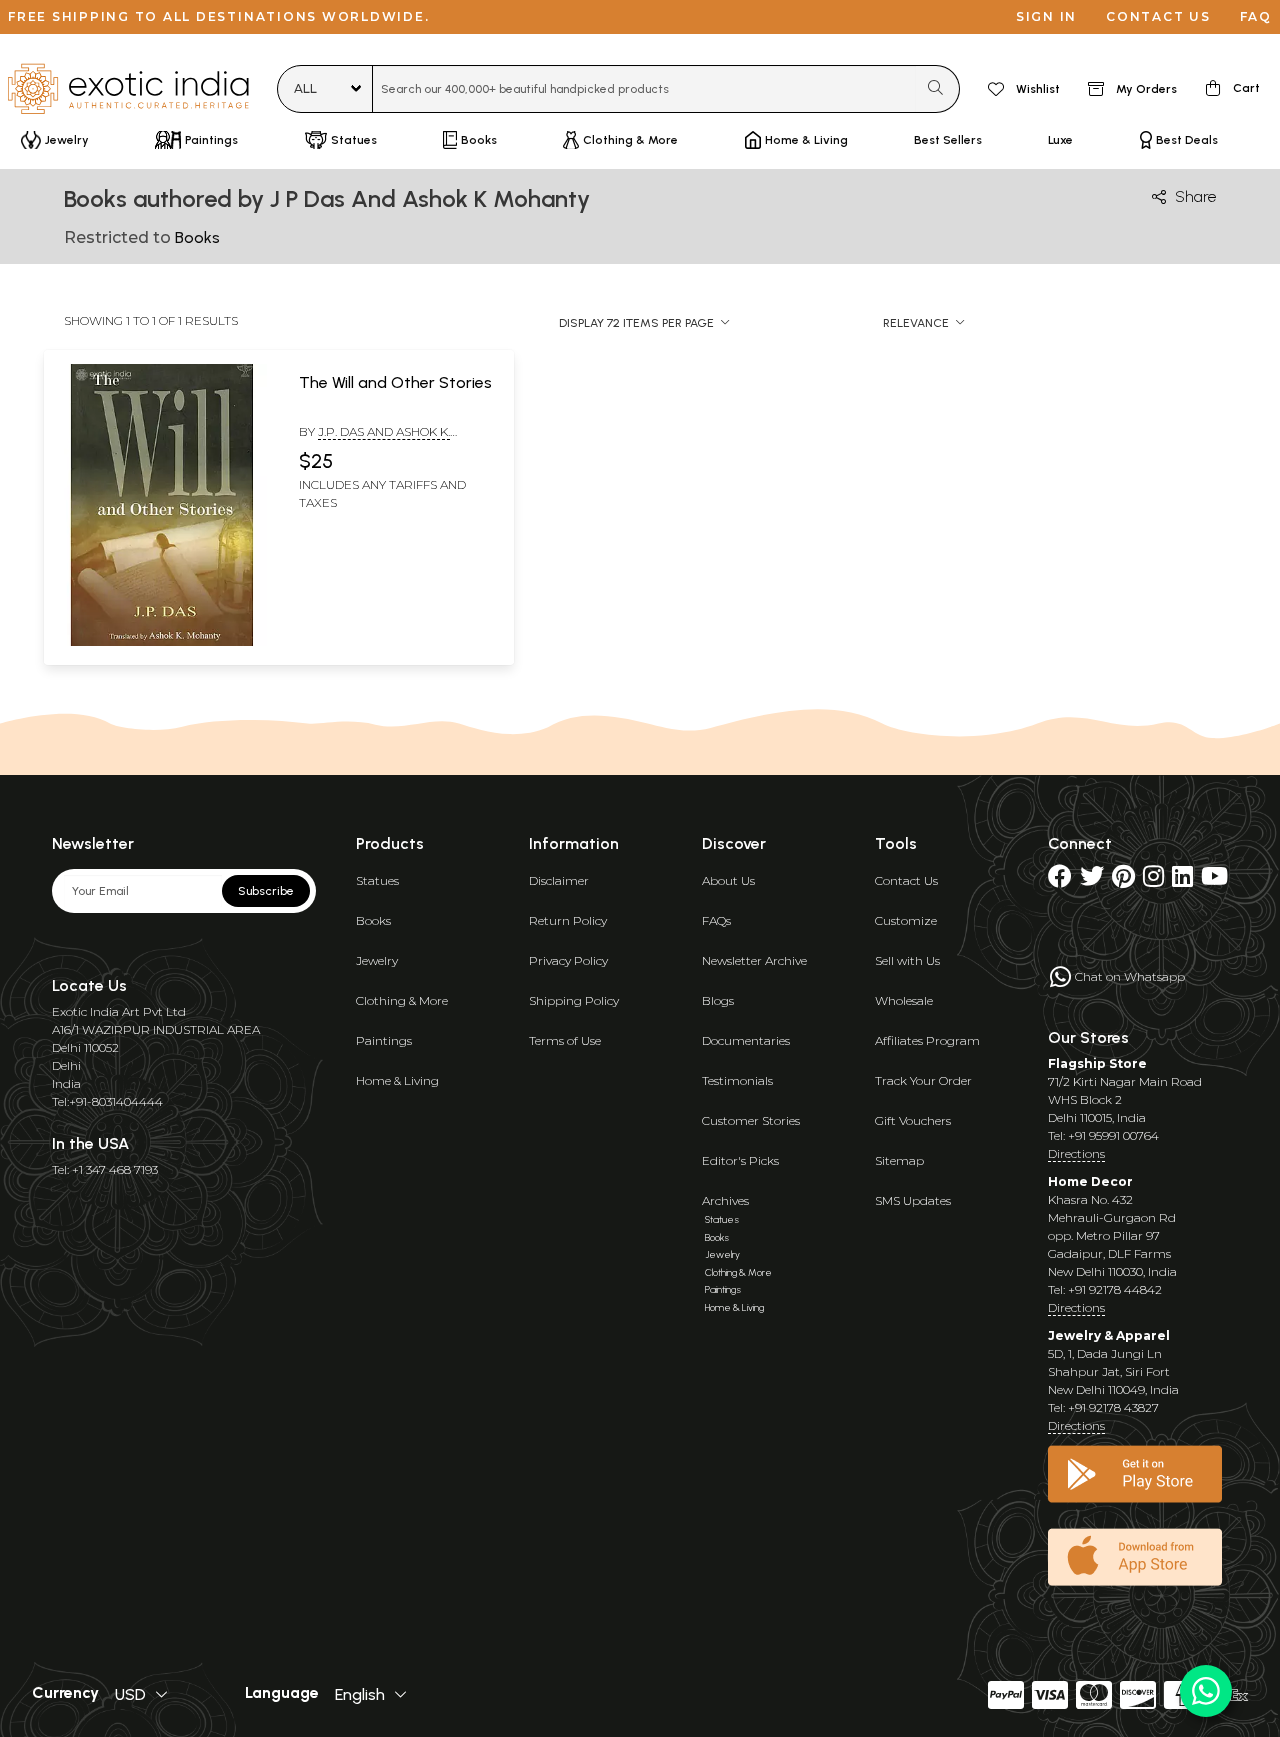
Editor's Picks (740, 1160)
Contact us (1158, 16)
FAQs (716, 920)
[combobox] (644, 89)
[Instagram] (1153, 880)
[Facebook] (1060, 880)
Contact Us (906, 880)
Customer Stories (751, 1120)
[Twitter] (1092, 880)
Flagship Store (1097, 1063)
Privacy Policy (568, 960)
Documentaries (746, 1040)
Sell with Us (907, 960)
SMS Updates (913, 1200)
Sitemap (899, 1160)
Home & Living (397, 1080)
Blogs (718, 1000)
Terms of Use (565, 1040)
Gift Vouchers (913, 1120)
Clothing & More (402, 1000)
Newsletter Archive (754, 960)
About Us (728, 880)
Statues (377, 880)
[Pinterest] (1123, 880)
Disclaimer (559, 880)
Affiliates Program (927, 1040)
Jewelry (377, 960)
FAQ (1256, 16)
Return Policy (568, 920)
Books (373, 920)
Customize (906, 920)
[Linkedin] (1182, 880)
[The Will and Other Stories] (161, 642)
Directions (1076, 1153)
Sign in (1046, 16)
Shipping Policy (574, 1000)
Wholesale (904, 1000)
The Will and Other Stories (395, 382)
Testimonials (737, 1080)
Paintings (384, 1040)
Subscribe (266, 891)
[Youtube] (1214, 880)
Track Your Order (923, 1080)
